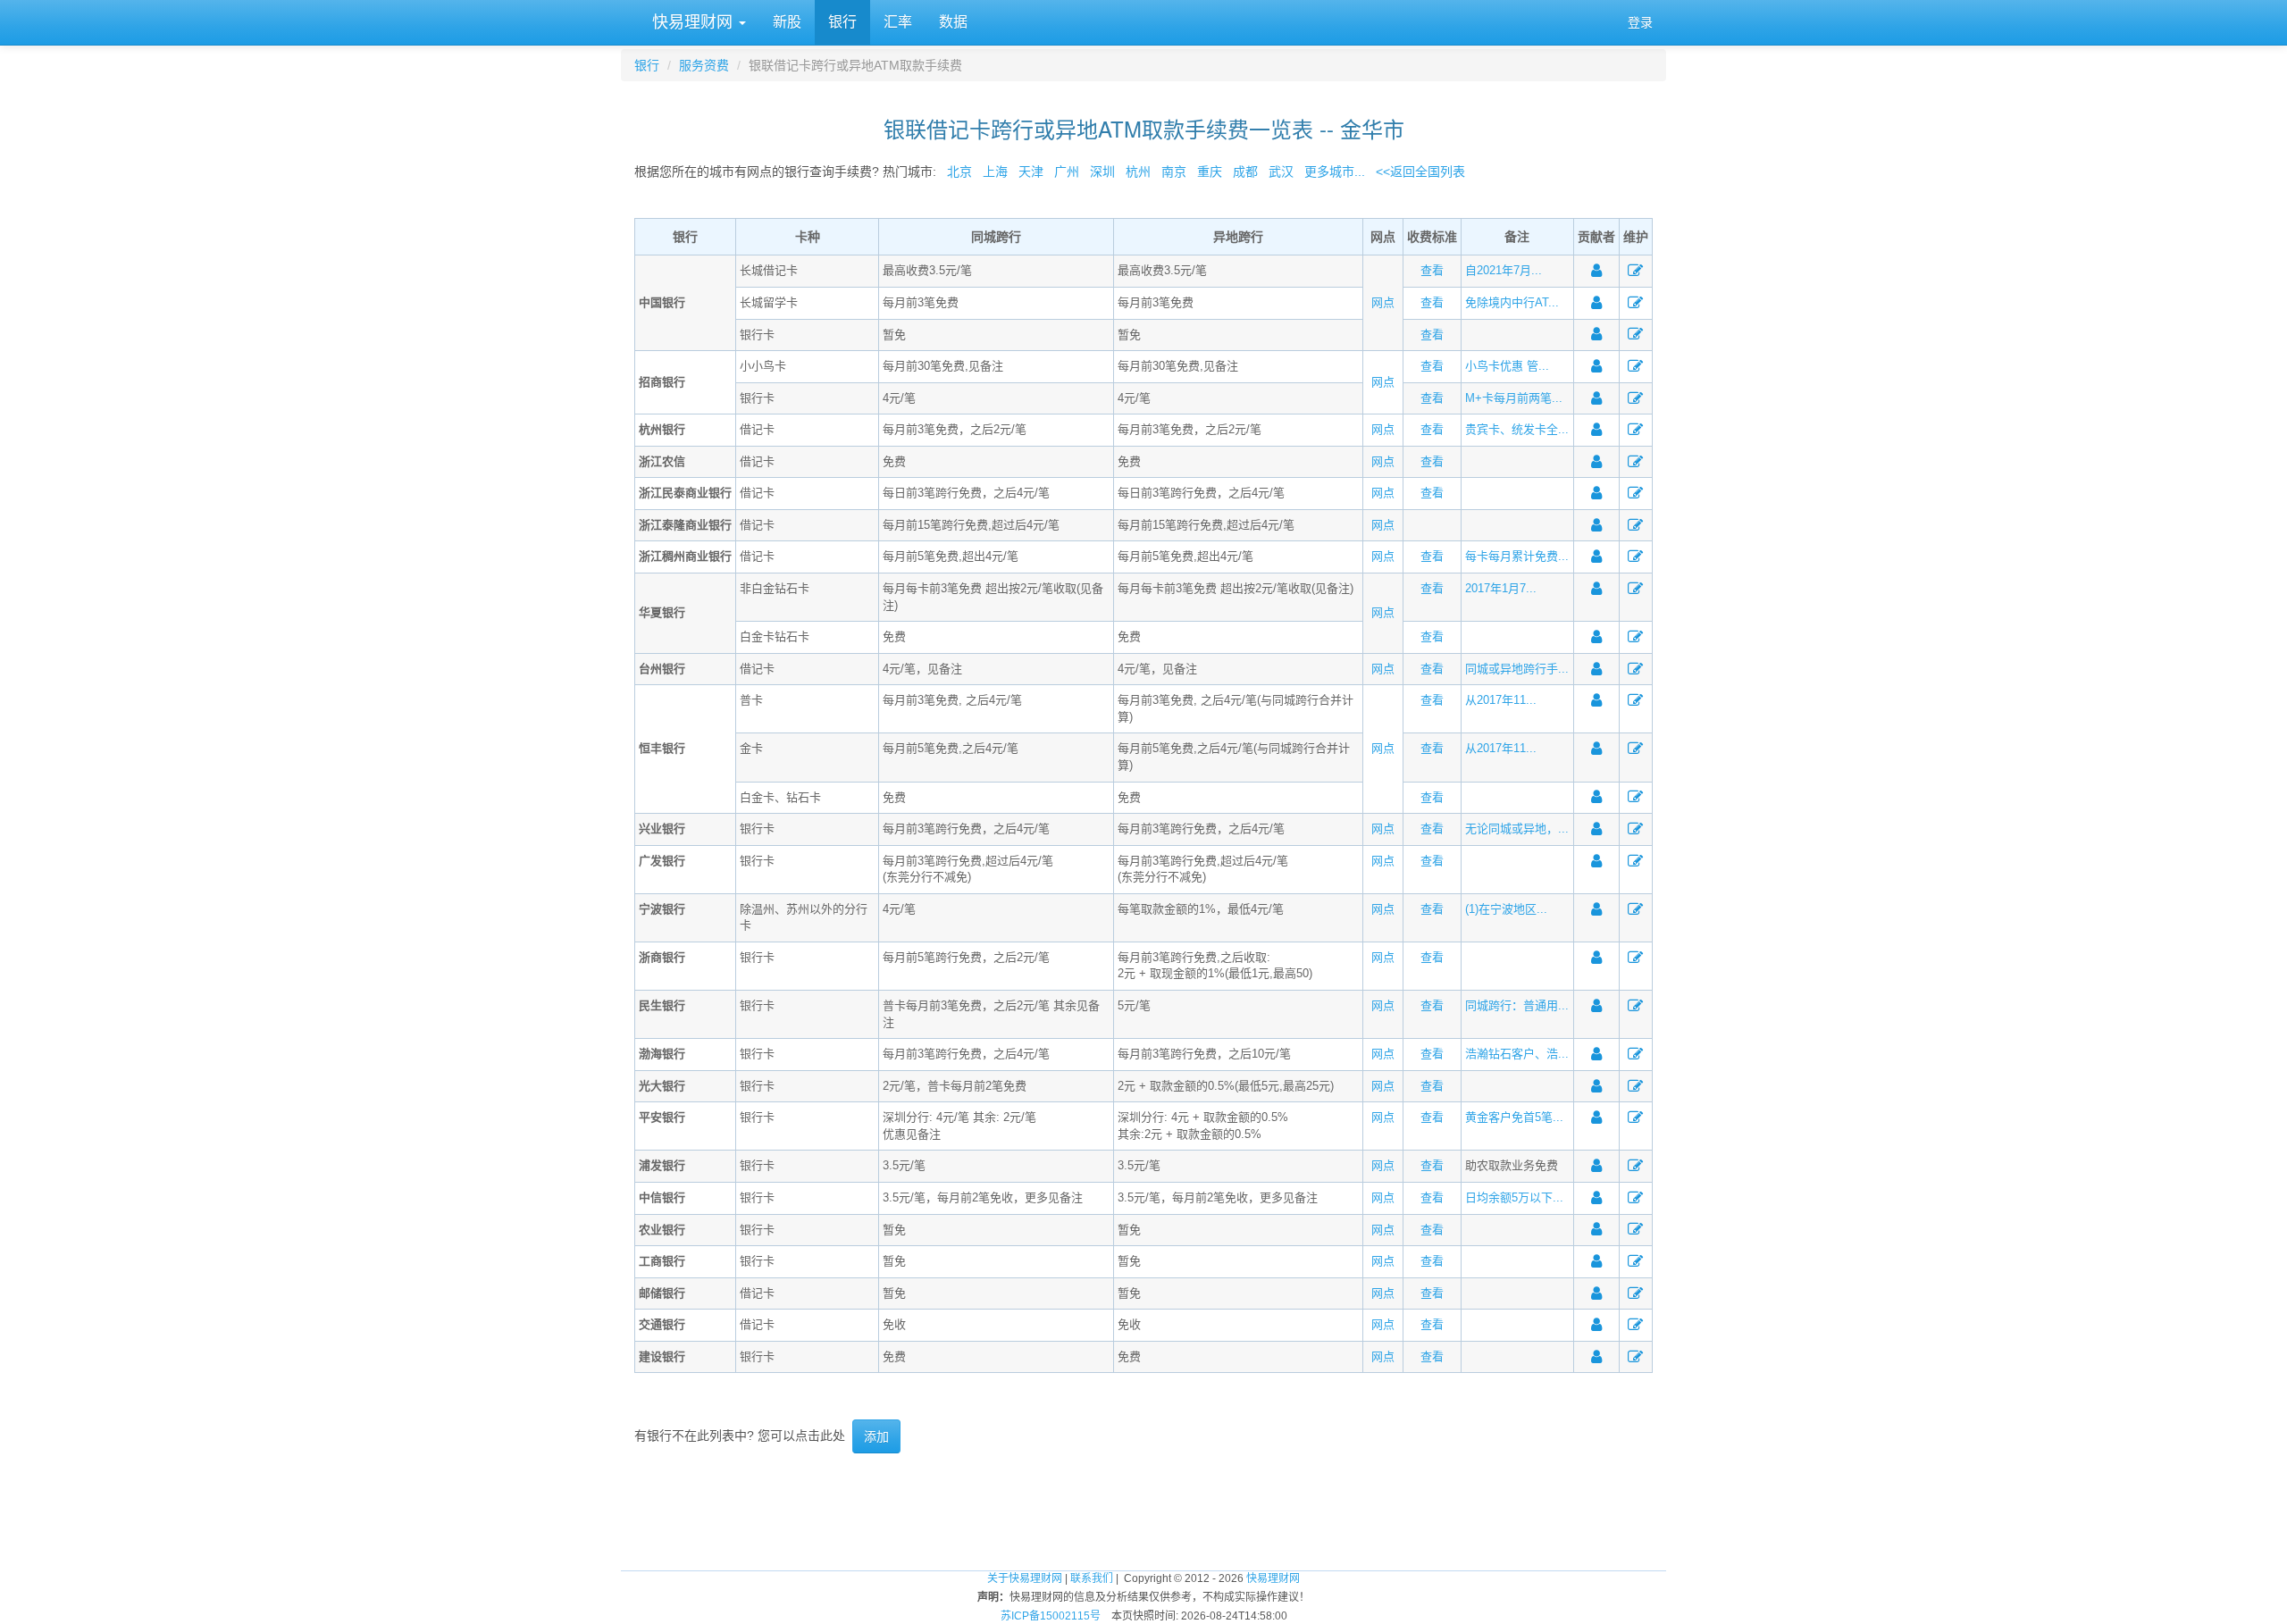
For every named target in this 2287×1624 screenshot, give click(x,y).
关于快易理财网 (1025, 1578)
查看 (1432, 270)
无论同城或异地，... (1517, 829)
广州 (1067, 172)
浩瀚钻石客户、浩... (1517, 1054)
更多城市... (1331, 172)
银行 (842, 22)
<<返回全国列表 (1420, 172)
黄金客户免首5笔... (1514, 1117)
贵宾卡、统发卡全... (1517, 429)
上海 (995, 172)
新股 (787, 22)
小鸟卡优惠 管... (1507, 366)
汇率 (898, 22)
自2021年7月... (1504, 270)
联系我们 (1092, 1578)
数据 (953, 22)
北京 (959, 172)
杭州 (1138, 172)
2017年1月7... (1501, 588)
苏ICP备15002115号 (1051, 1616)
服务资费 (704, 65)
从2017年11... (1501, 700)
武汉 (1281, 172)
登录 (1640, 22)
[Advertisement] (1143, 1511)
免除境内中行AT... (1512, 302)
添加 (876, 1436)
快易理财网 (692, 22)
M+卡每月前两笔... (1514, 398)
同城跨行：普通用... (1517, 1005)
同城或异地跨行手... (1517, 669)
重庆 (1210, 172)
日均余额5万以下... (1514, 1197)
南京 (1174, 172)
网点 (1383, 302)
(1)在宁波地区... (1506, 909)
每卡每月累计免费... (1517, 556)
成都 (1245, 172)
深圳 (1102, 172)
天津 (1031, 172)
